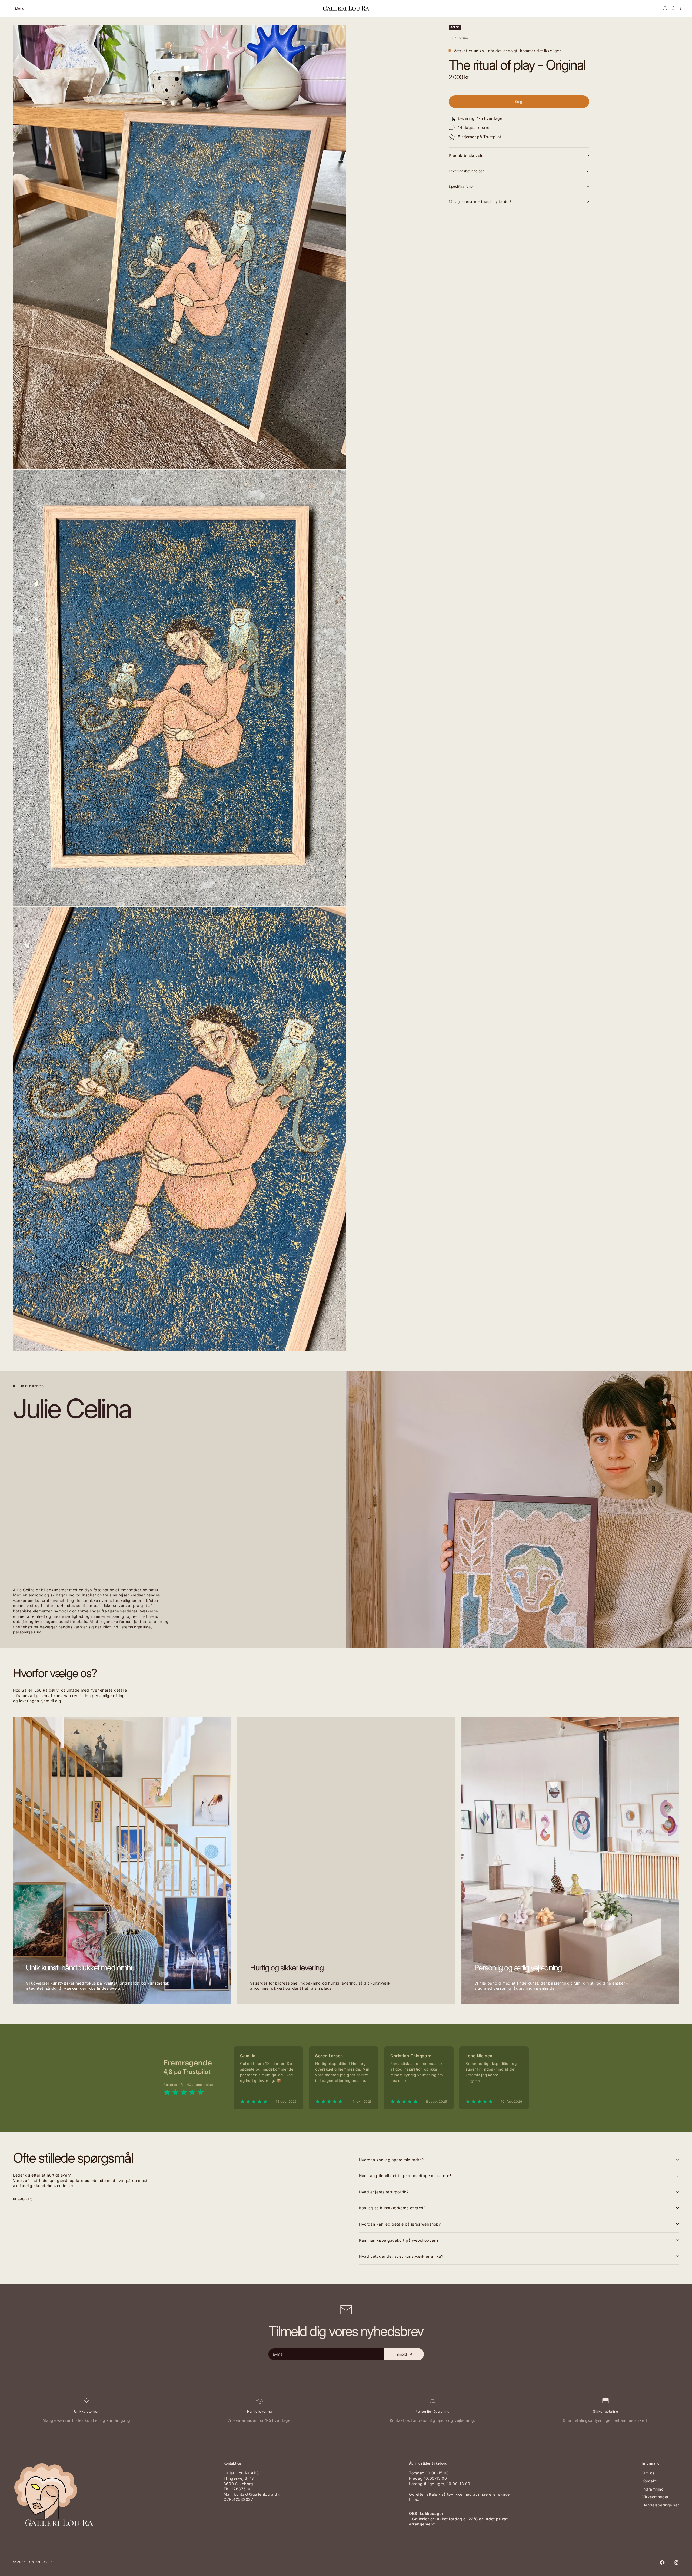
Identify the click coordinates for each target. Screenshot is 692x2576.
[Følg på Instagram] (676, 2562)
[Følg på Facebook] (662, 2562)
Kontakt (650, 2481)
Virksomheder (656, 2497)
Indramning (653, 2489)
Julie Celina (458, 38)
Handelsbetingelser (661, 2505)
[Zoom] (333, 456)
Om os (648, 2473)
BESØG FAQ (23, 2199)
